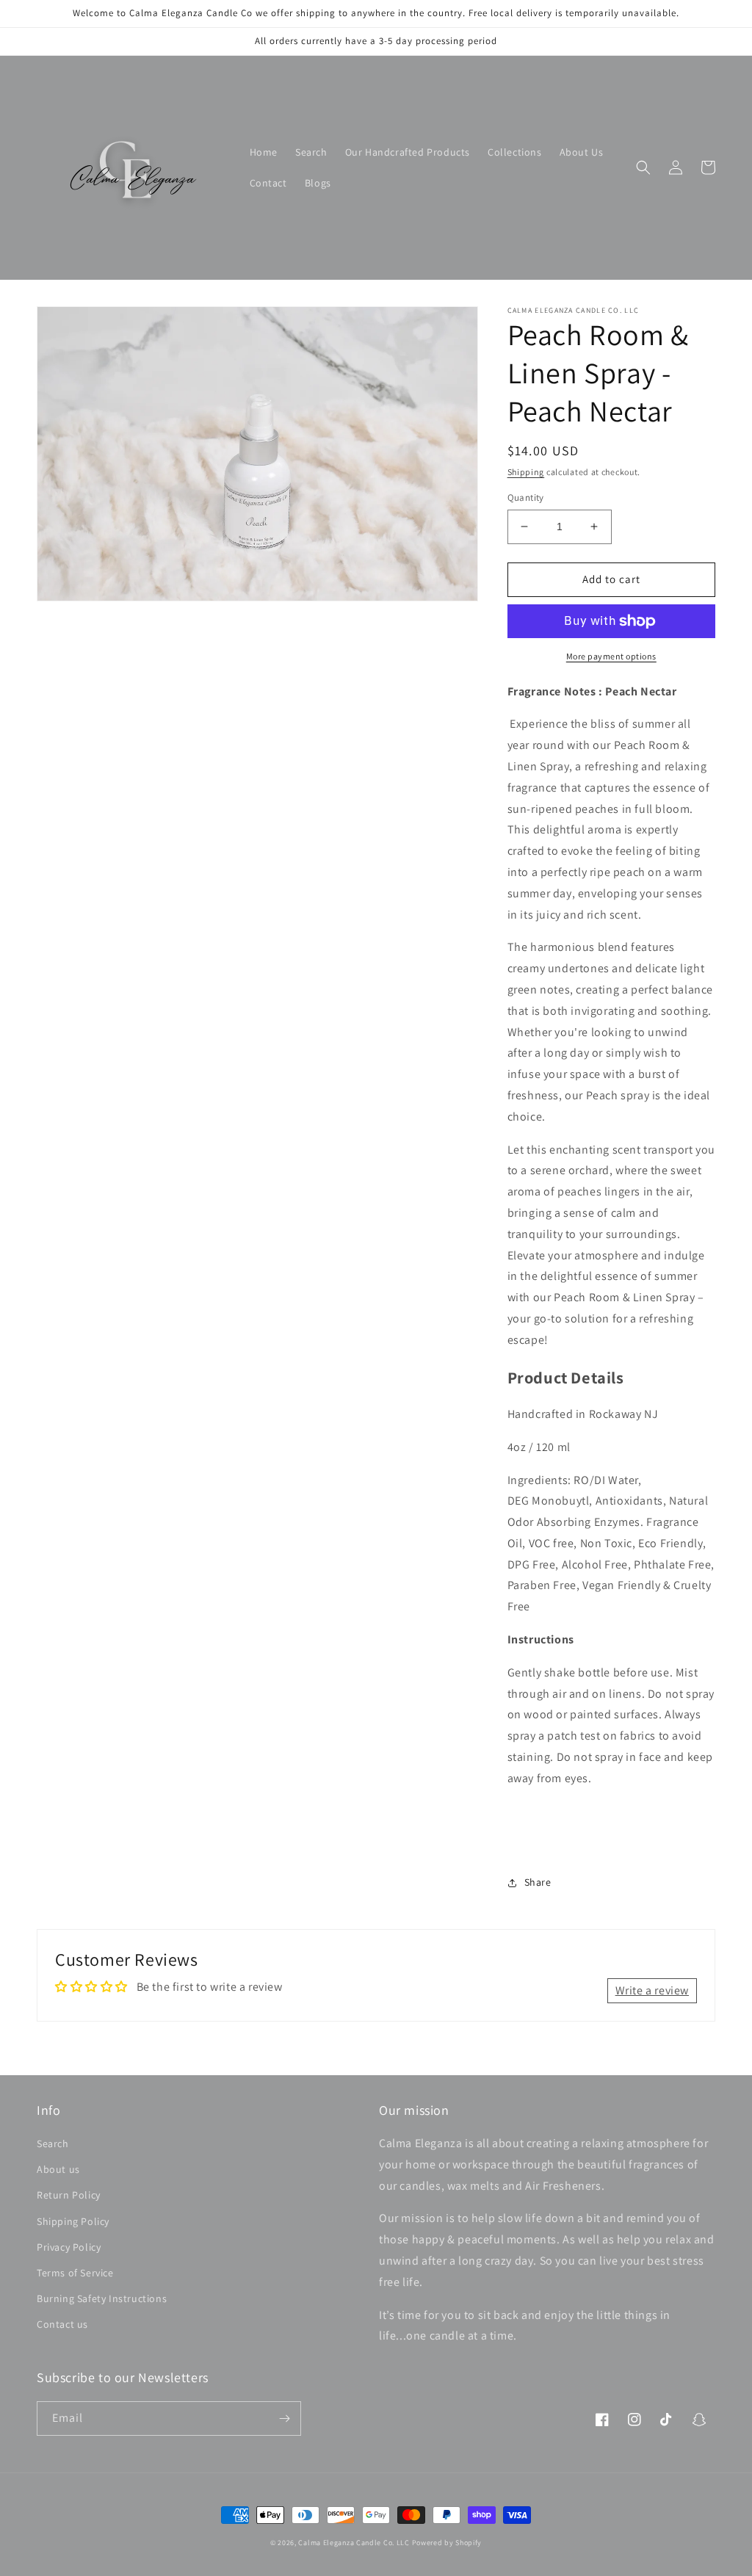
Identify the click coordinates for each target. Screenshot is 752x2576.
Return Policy (69, 2195)
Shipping (526, 472)
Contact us (62, 2324)
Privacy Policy (69, 2247)
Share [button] (538, 1882)
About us (58, 2169)
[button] (643, 167)
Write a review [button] (652, 1990)
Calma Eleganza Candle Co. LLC (354, 2543)
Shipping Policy (73, 2221)
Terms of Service (75, 2273)
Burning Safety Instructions (102, 2298)
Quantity (526, 498)
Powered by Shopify (447, 2543)
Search (53, 2143)
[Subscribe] (284, 2418)
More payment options (611, 656)
